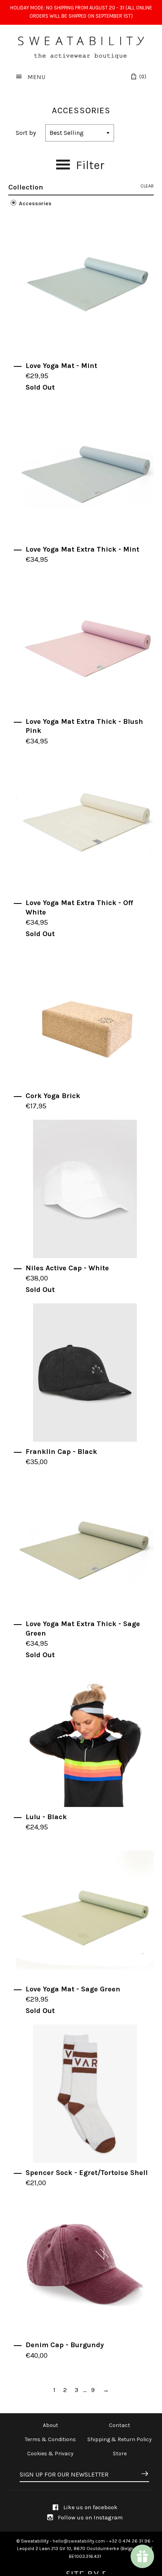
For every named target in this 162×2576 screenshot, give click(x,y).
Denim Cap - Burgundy (65, 2345)
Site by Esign (85, 2570)
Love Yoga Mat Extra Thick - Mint (82, 549)
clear (147, 186)
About (51, 2425)
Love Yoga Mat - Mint (61, 366)
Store (120, 2454)
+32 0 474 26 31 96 (130, 2541)
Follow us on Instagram (89, 2517)
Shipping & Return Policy (120, 2439)
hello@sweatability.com (79, 2541)
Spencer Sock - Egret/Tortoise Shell (87, 2173)
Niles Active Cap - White (67, 1268)
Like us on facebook (90, 2507)
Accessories (34, 203)
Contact (120, 2425)
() (143, 76)
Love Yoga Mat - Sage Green (73, 1989)
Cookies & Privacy (50, 2454)
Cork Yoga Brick (53, 1096)
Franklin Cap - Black (61, 1452)
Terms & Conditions (50, 2439)
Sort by (26, 133)
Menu (36, 77)
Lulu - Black (46, 1817)
